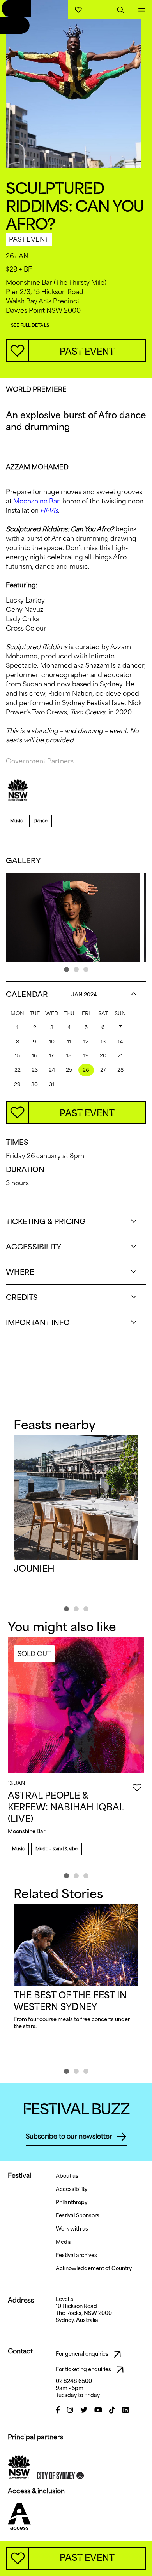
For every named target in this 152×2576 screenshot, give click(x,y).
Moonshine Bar (36, 501)
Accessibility (72, 2189)
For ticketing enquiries (84, 2369)
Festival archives (76, 2255)
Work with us (72, 2229)
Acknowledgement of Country (94, 2268)
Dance (40, 821)
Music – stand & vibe (57, 1849)
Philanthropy (72, 2202)
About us (67, 2176)
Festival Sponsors (78, 2215)
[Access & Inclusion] (19, 2516)
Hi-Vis (49, 510)
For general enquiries (83, 2354)
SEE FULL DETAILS (30, 325)
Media (64, 2242)
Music (16, 821)
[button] (66, 969)
